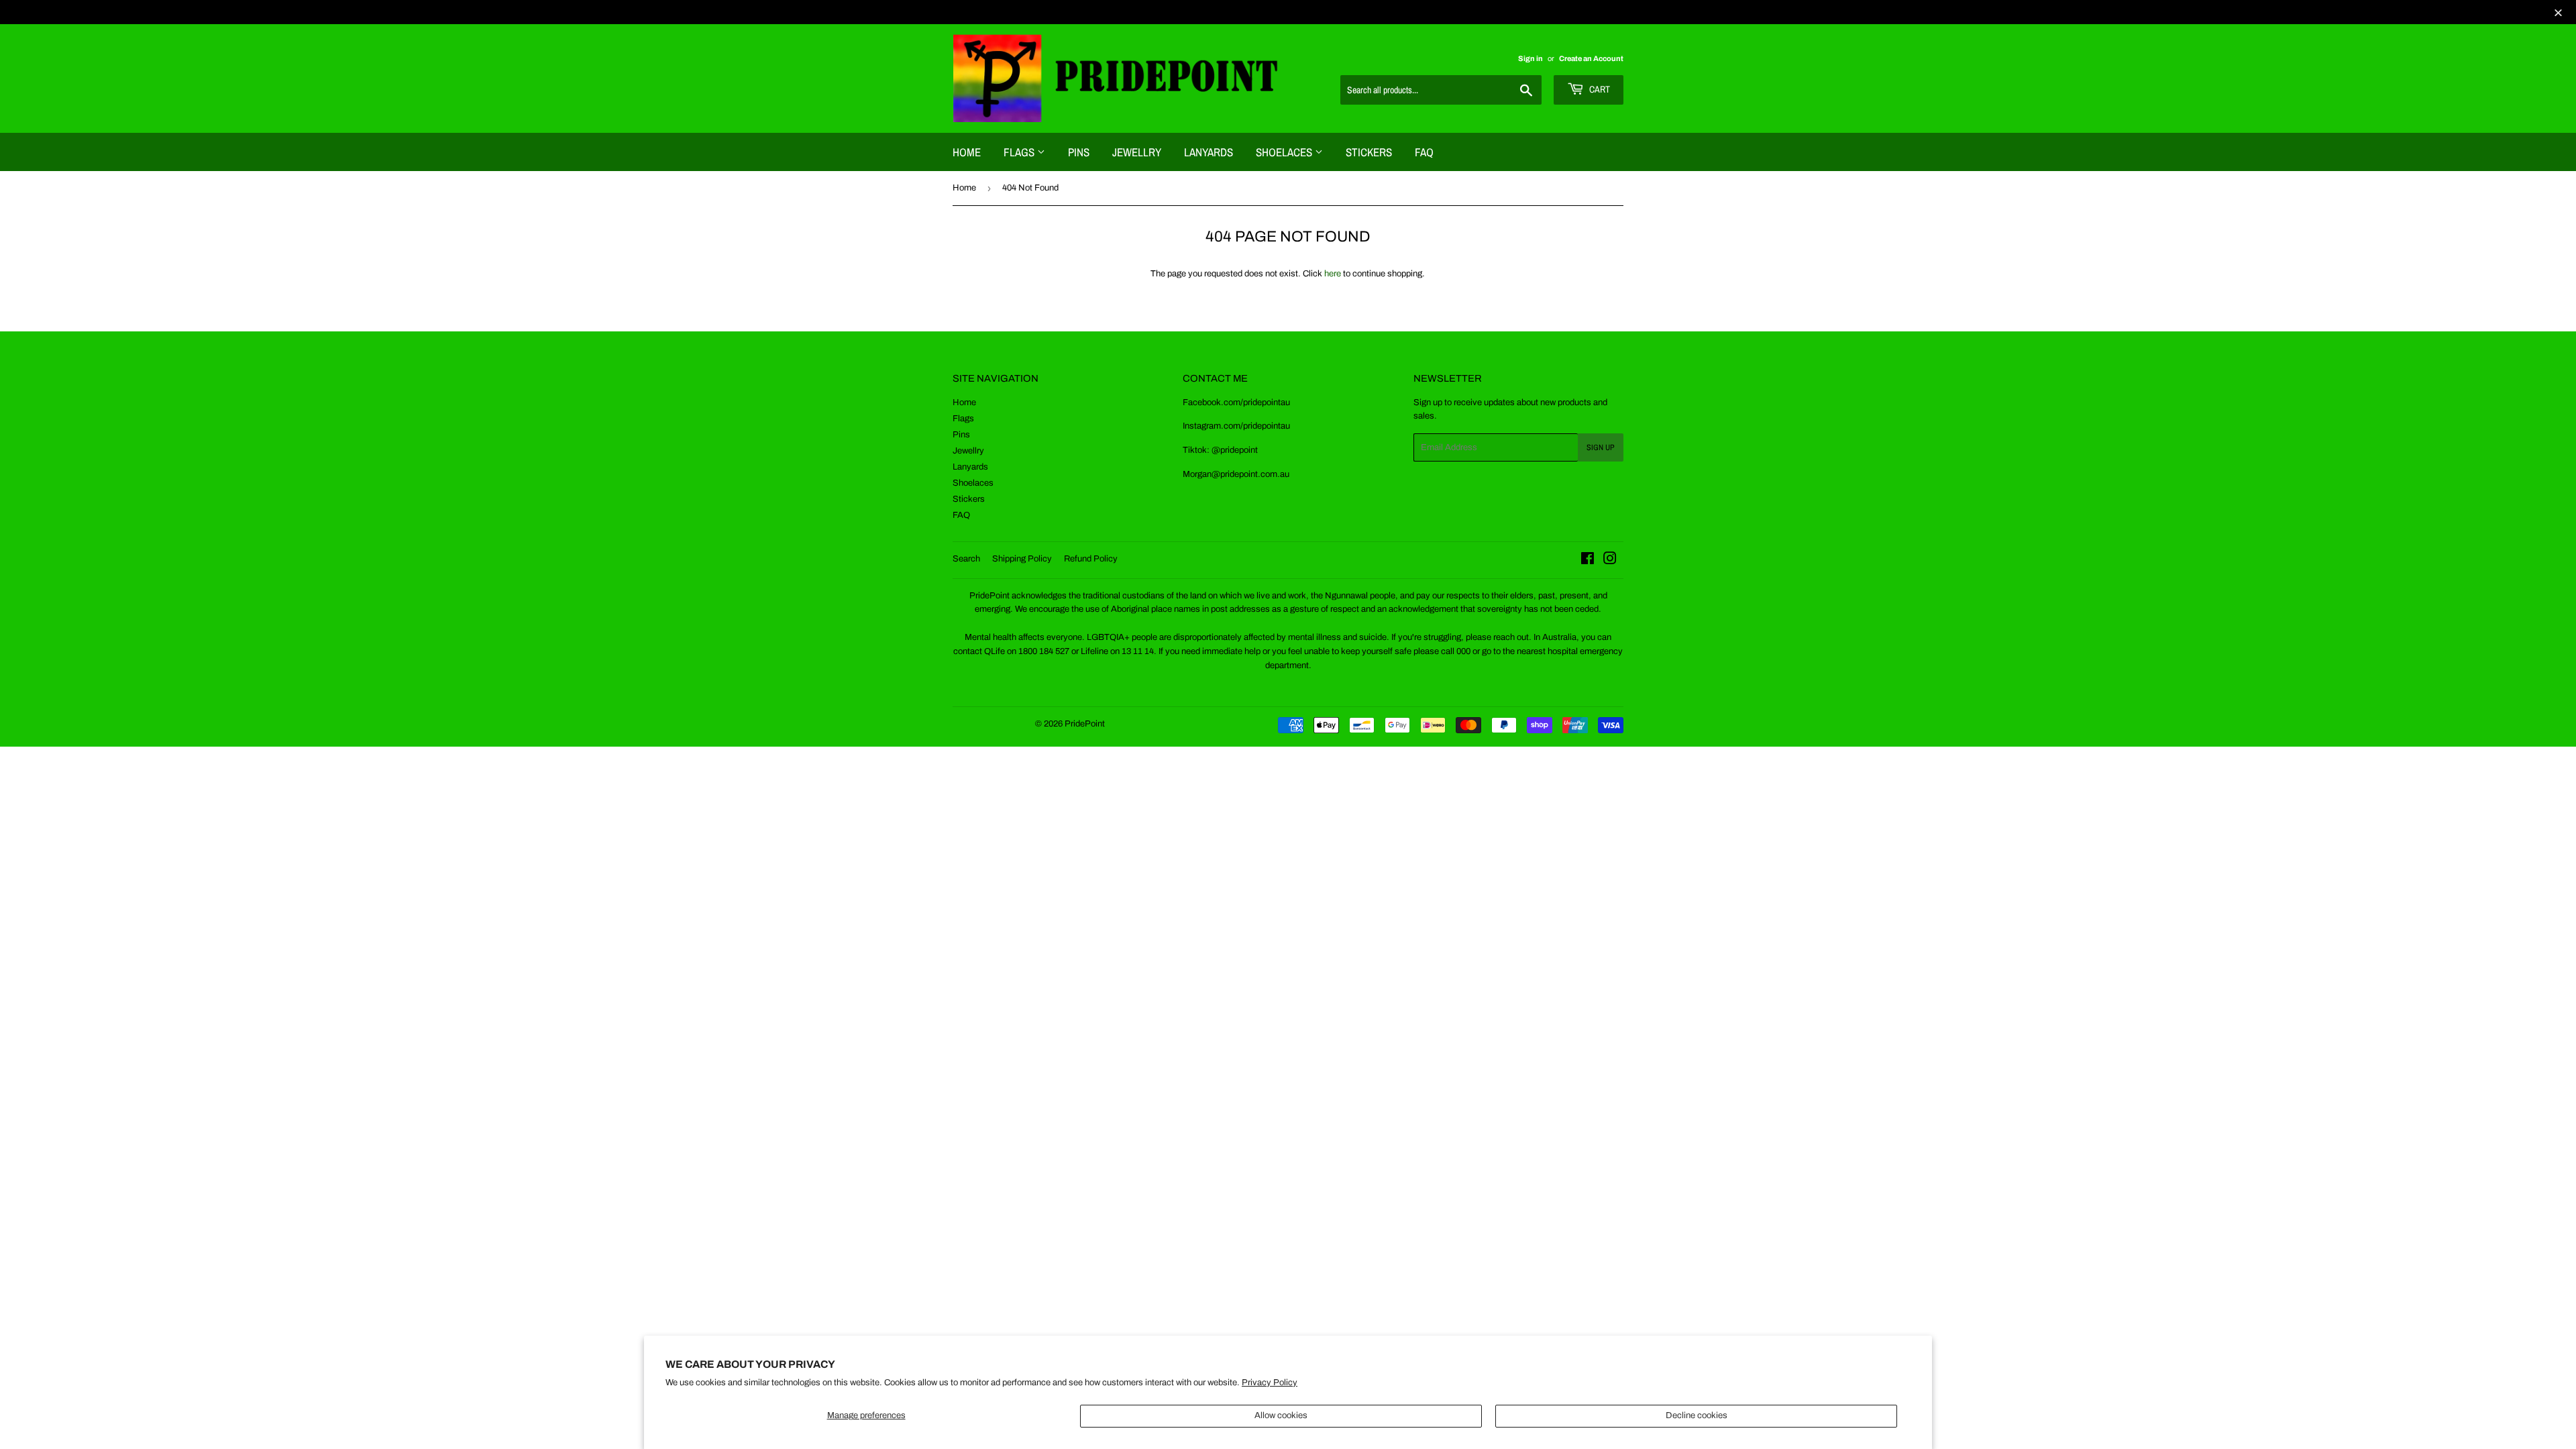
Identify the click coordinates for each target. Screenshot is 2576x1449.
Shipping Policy (1022, 559)
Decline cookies (1697, 1415)
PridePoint (1085, 724)
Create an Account (1591, 58)
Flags (1020, 152)
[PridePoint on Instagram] (1610, 561)
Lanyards (1209, 152)
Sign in (1531, 58)
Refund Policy (1091, 559)
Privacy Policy (1270, 1383)
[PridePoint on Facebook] (1588, 561)
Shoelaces (1285, 152)
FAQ (1424, 152)
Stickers (1369, 152)
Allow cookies (1281, 1415)
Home (967, 152)
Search (966, 559)
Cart (1599, 89)
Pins (1079, 152)
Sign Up (1601, 447)
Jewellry (1137, 152)
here (1333, 274)
